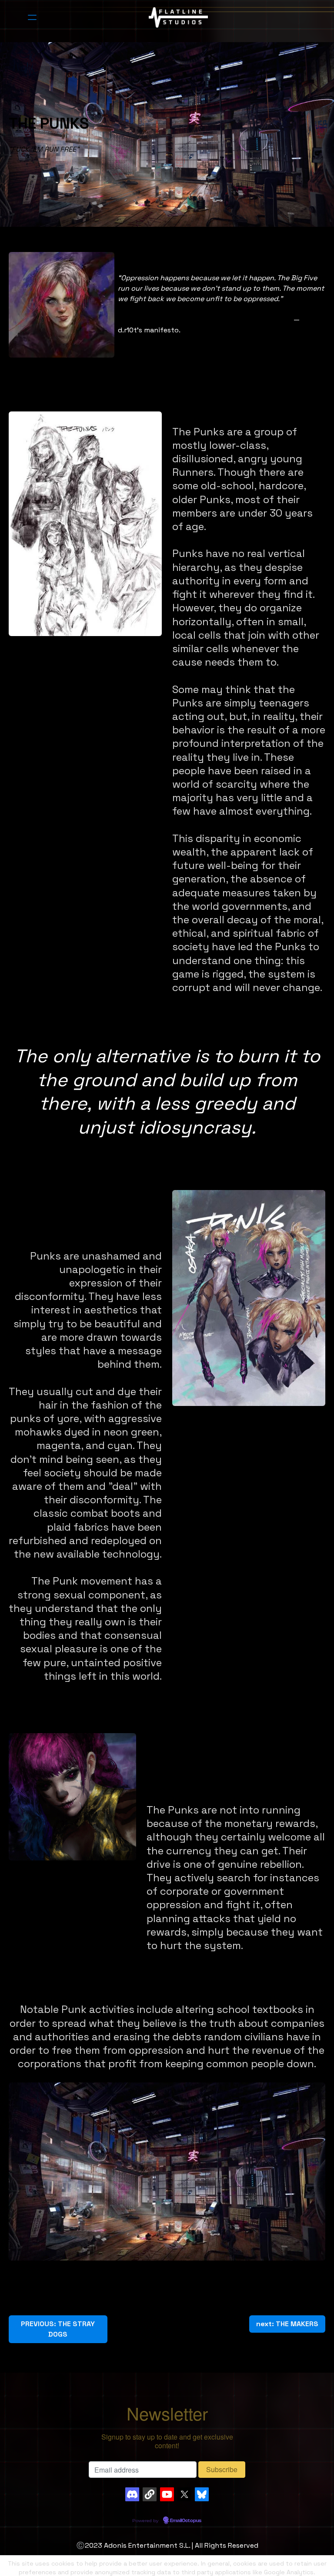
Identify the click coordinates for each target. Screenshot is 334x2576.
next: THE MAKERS (287, 2324)
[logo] (178, 17)
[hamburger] (32, 17)
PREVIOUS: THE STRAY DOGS (58, 2329)
